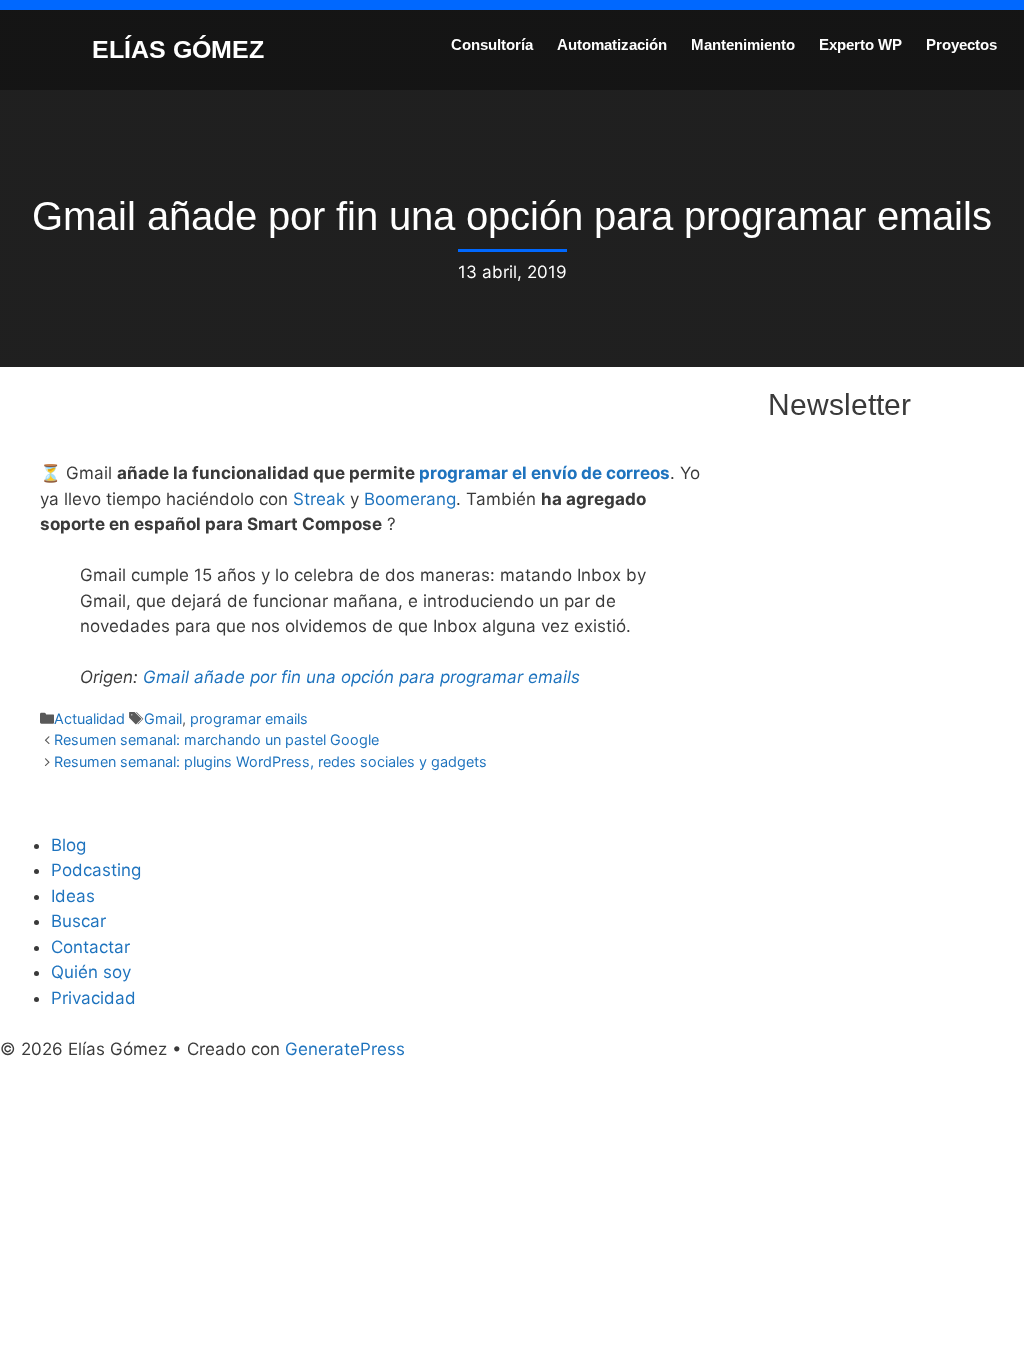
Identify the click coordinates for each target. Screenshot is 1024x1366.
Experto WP (860, 44)
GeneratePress (345, 1049)
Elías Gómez (178, 49)
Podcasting (96, 870)
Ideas (73, 896)
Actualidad (89, 718)
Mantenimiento (743, 44)
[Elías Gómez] (45, 48)
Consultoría (492, 44)
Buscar (78, 921)
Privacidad (93, 998)
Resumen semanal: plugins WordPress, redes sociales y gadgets (270, 761)
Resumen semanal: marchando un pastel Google (216, 739)
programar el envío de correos (544, 473)
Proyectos (961, 44)
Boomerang (410, 499)
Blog (68, 845)
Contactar (90, 947)
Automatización (612, 44)
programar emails (249, 718)
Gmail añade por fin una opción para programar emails (361, 677)
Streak (319, 499)
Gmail (163, 718)
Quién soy (91, 972)
